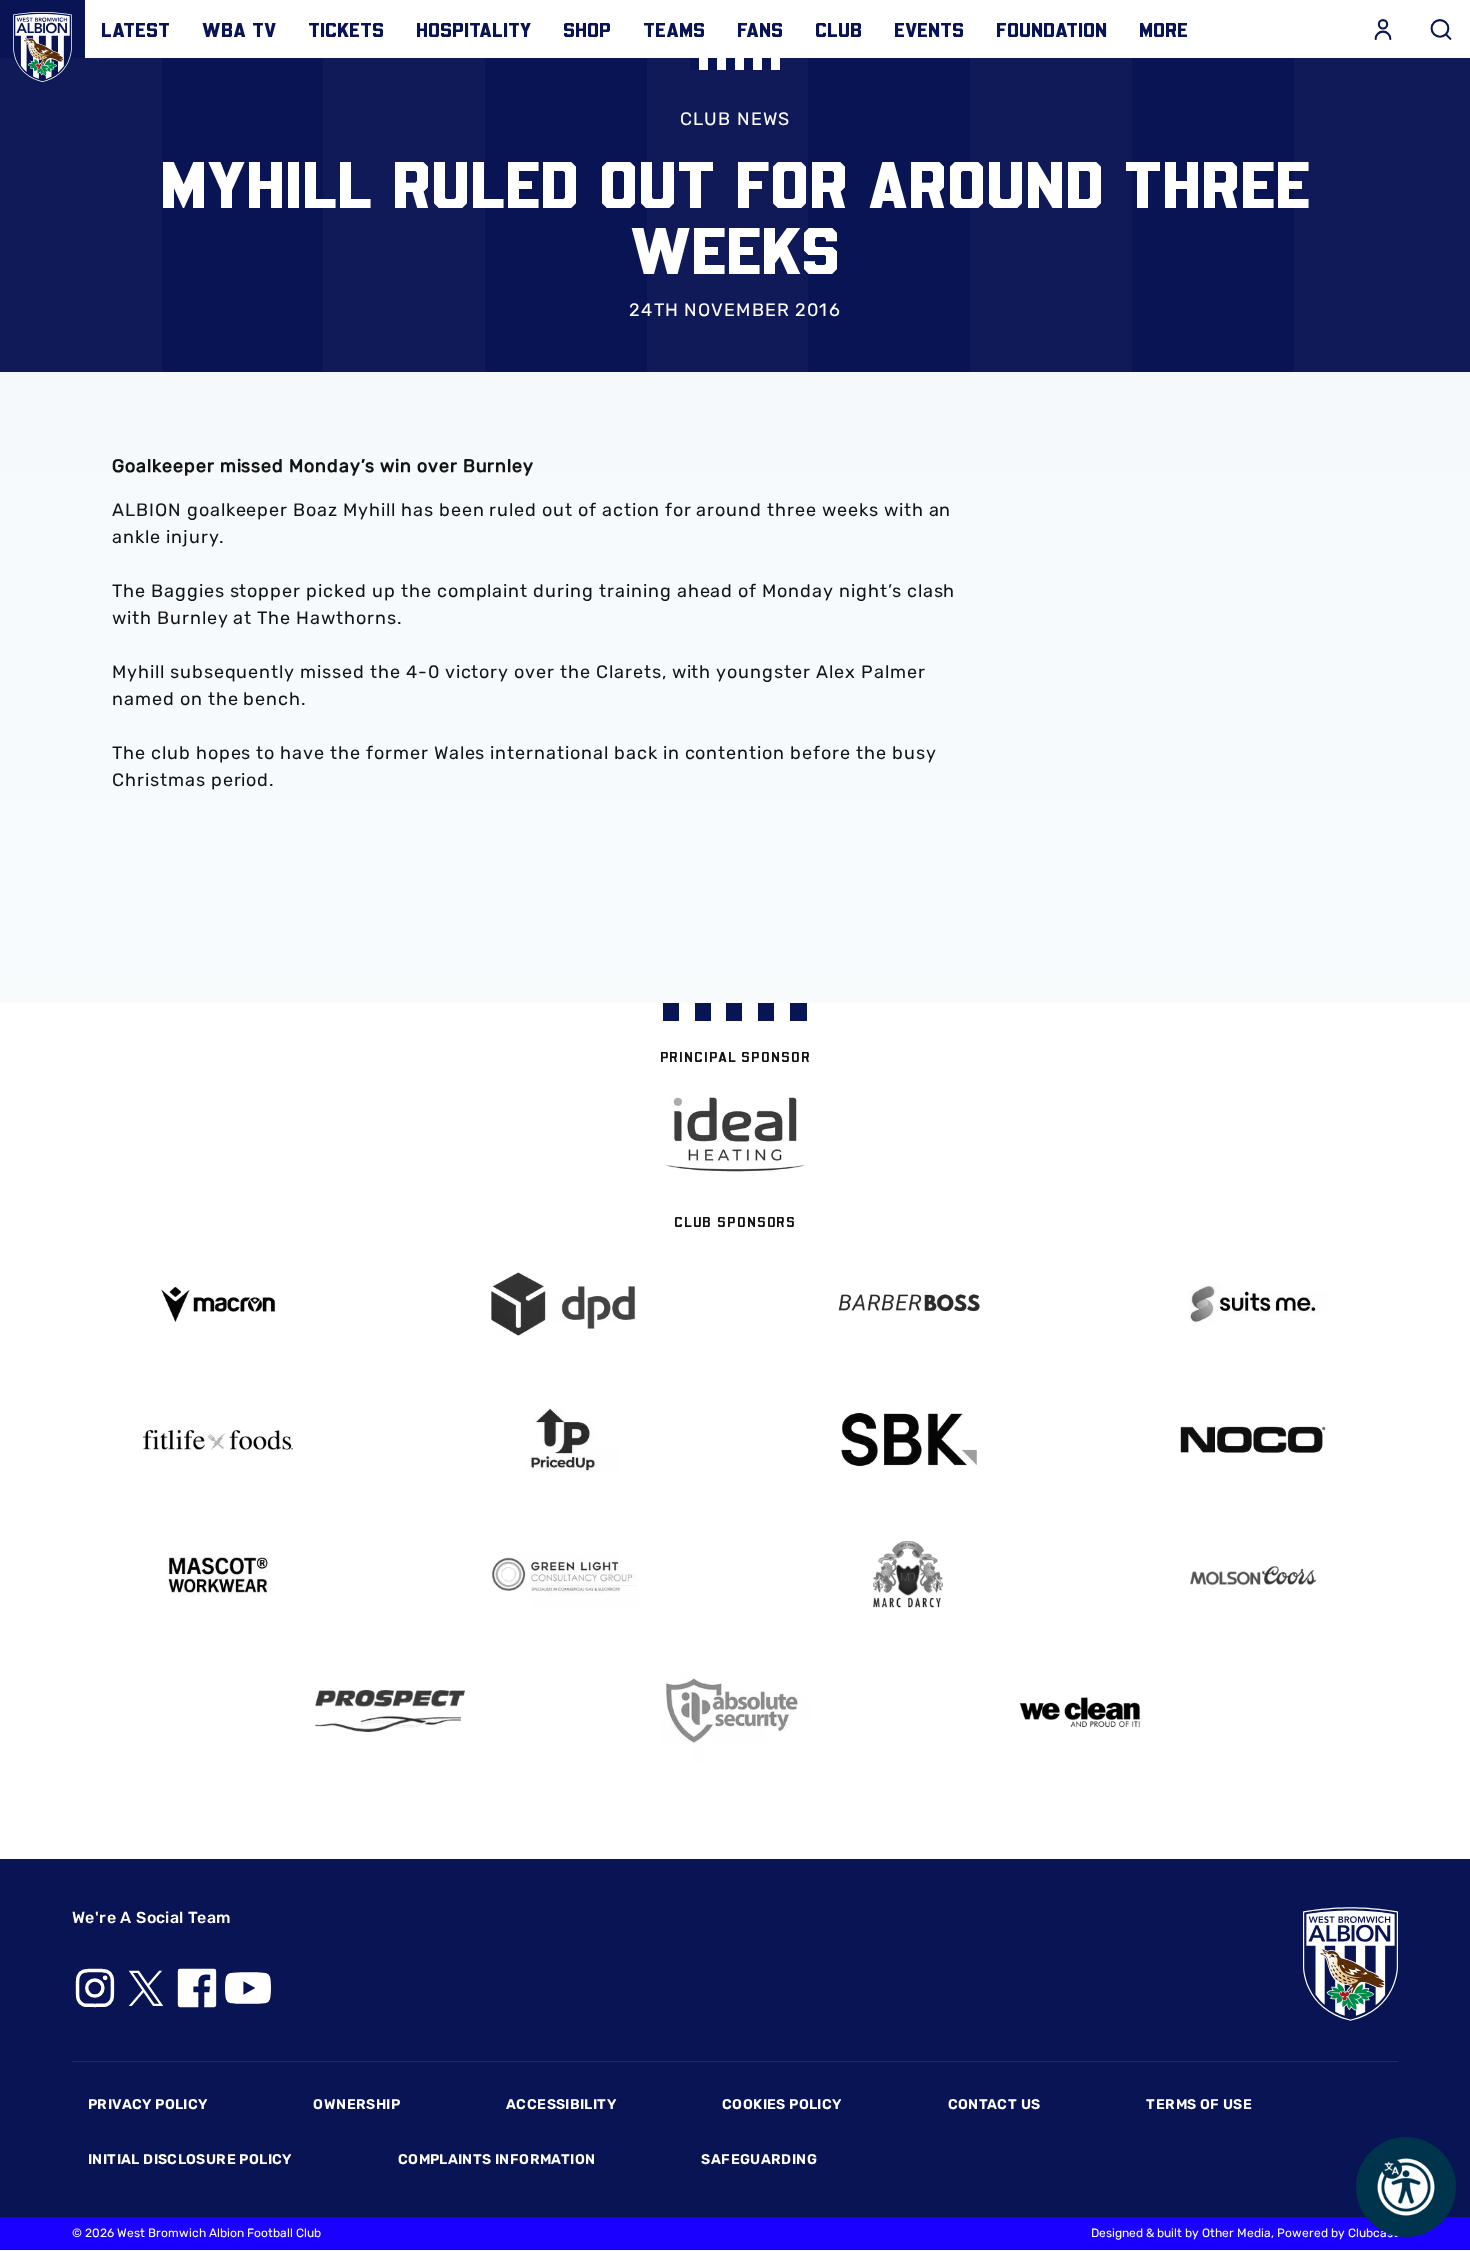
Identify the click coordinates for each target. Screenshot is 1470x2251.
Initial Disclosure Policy (190, 2159)
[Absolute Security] (735, 1710)
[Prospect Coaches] (390, 1711)
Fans (760, 29)
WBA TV (239, 29)
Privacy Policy (147, 2104)
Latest (135, 29)
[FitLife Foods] (217, 1440)
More (1163, 29)
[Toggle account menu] (1383, 29)
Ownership (356, 2104)
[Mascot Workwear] (217, 1575)
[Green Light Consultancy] (562, 1575)
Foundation (1051, 29)
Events (929, 29)
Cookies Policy (781, 2104)
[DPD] (562, 1304)
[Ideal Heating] (735, 1134)
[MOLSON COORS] (1252, 1575)
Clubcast (1373, 2233)
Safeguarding (759, 2159)
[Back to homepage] (42, 42)
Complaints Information (497, 2159)
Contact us (994, 2104)
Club (838, 29)
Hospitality (473, 29)
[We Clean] (1080, 1710)
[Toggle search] (1441, 29)
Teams (674, 29)
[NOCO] (1252, 1439)
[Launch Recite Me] (1406, 2187)
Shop (587, 29)
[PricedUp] (562, 1439)
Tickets (346, 29)
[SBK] (907, 1439)
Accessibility (561, 2104)
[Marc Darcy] (907, 1575)
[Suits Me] (1252, 1304)
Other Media (1236, 2233)
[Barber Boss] (907, 1304)
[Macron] (217, 1304)
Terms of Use (1199, 2104)
